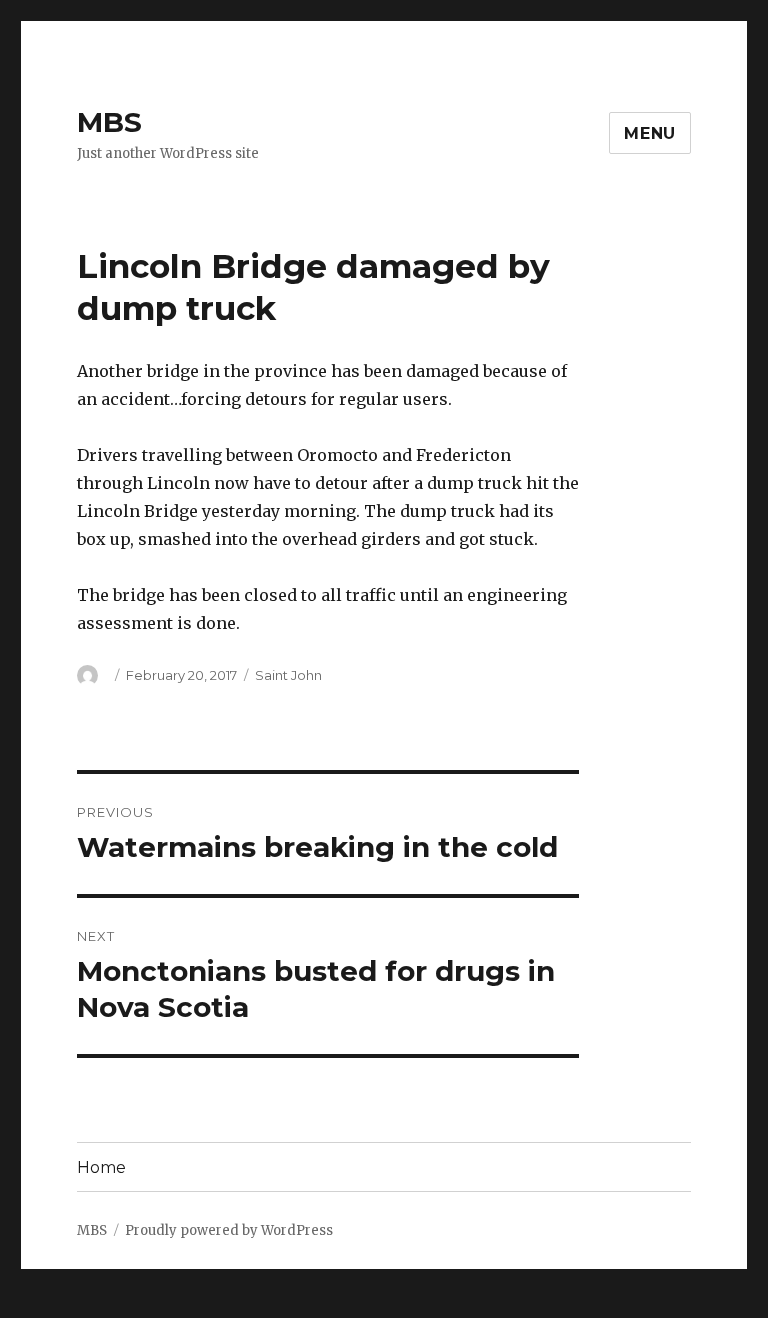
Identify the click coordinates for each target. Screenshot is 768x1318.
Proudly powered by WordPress (229, 1230)
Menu (650, 133)
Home (101, 1167)
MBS (109, 122)
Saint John (288, 675)
